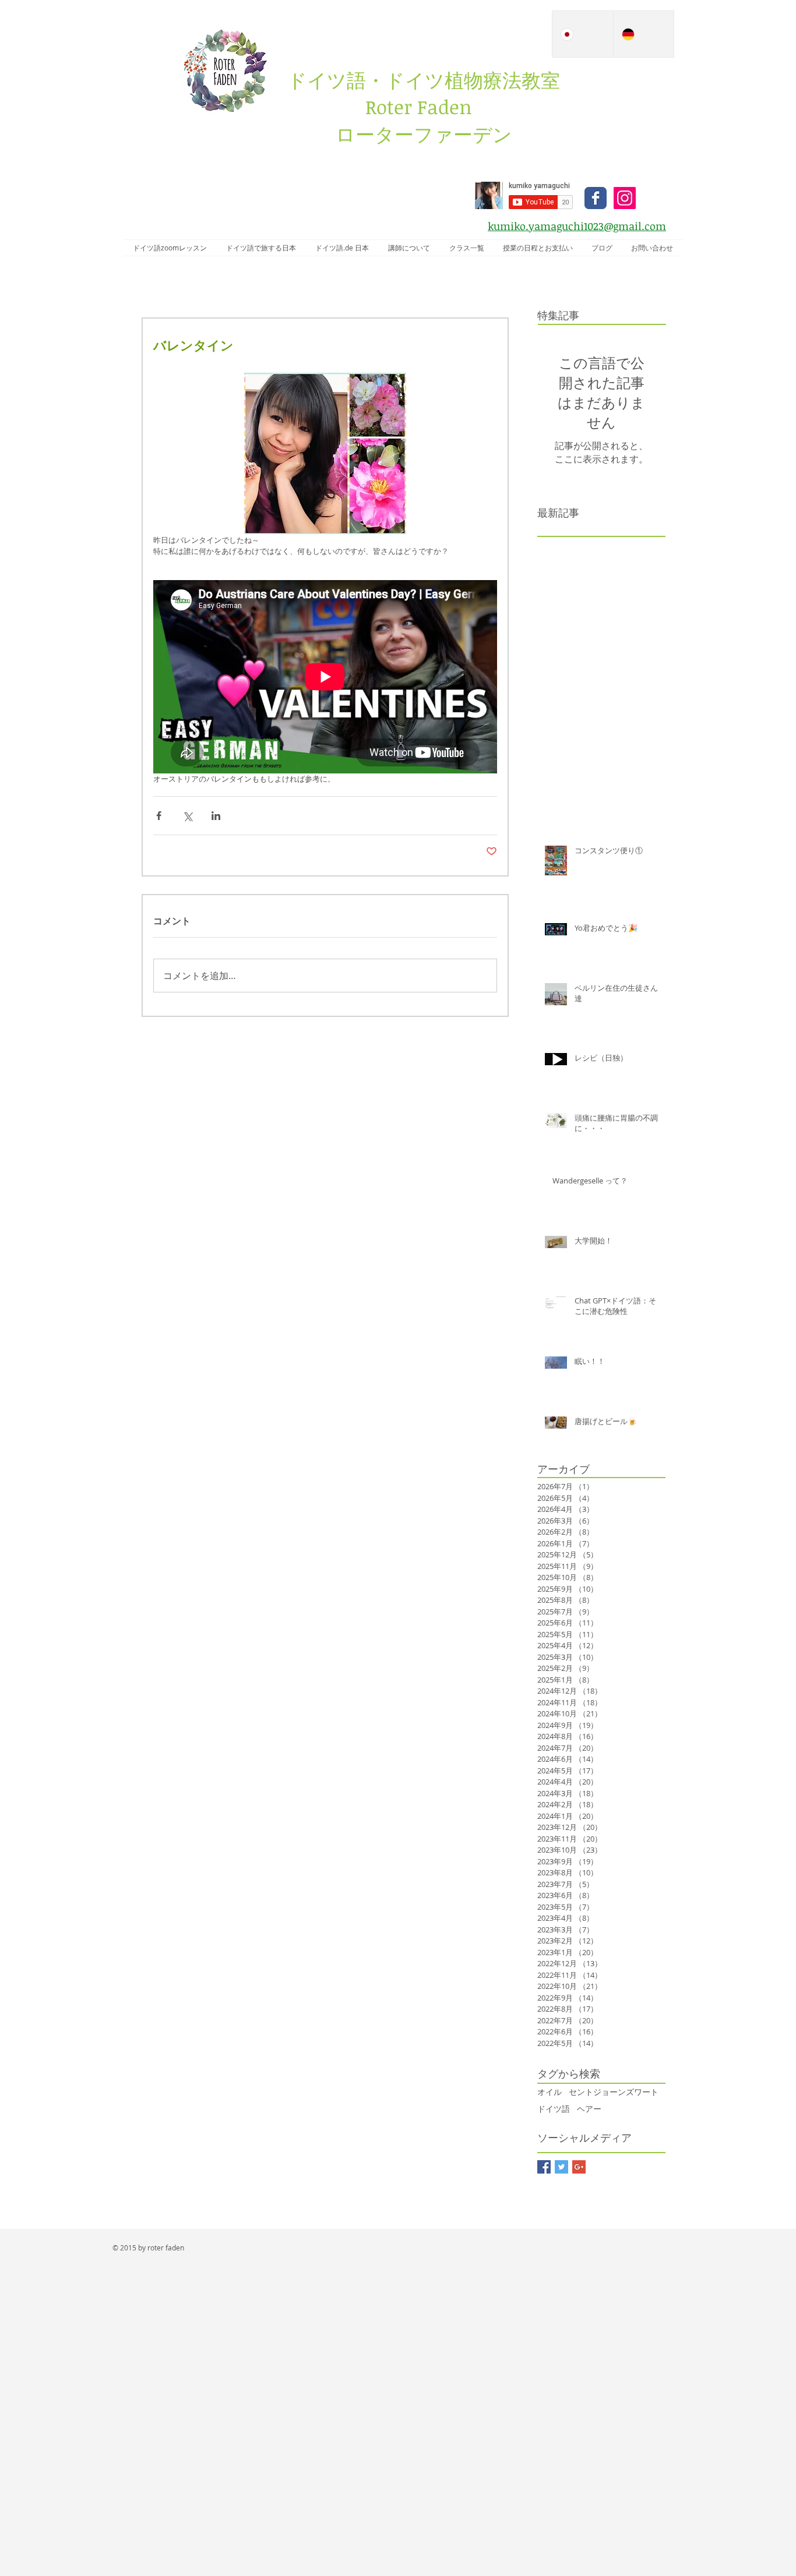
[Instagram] (625, 198)
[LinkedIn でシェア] (216, 816)
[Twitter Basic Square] (561, 2167)
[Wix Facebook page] (596, 198)
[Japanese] (583, 34)
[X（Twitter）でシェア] (187, 816)
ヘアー (589, 2109)
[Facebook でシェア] (159, 816)
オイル (550, 2092)
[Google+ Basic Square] (579, 2167)
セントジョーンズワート (614, 2092)
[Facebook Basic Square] (544, 2167)
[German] (644, 34)
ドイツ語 (554, 2109)
